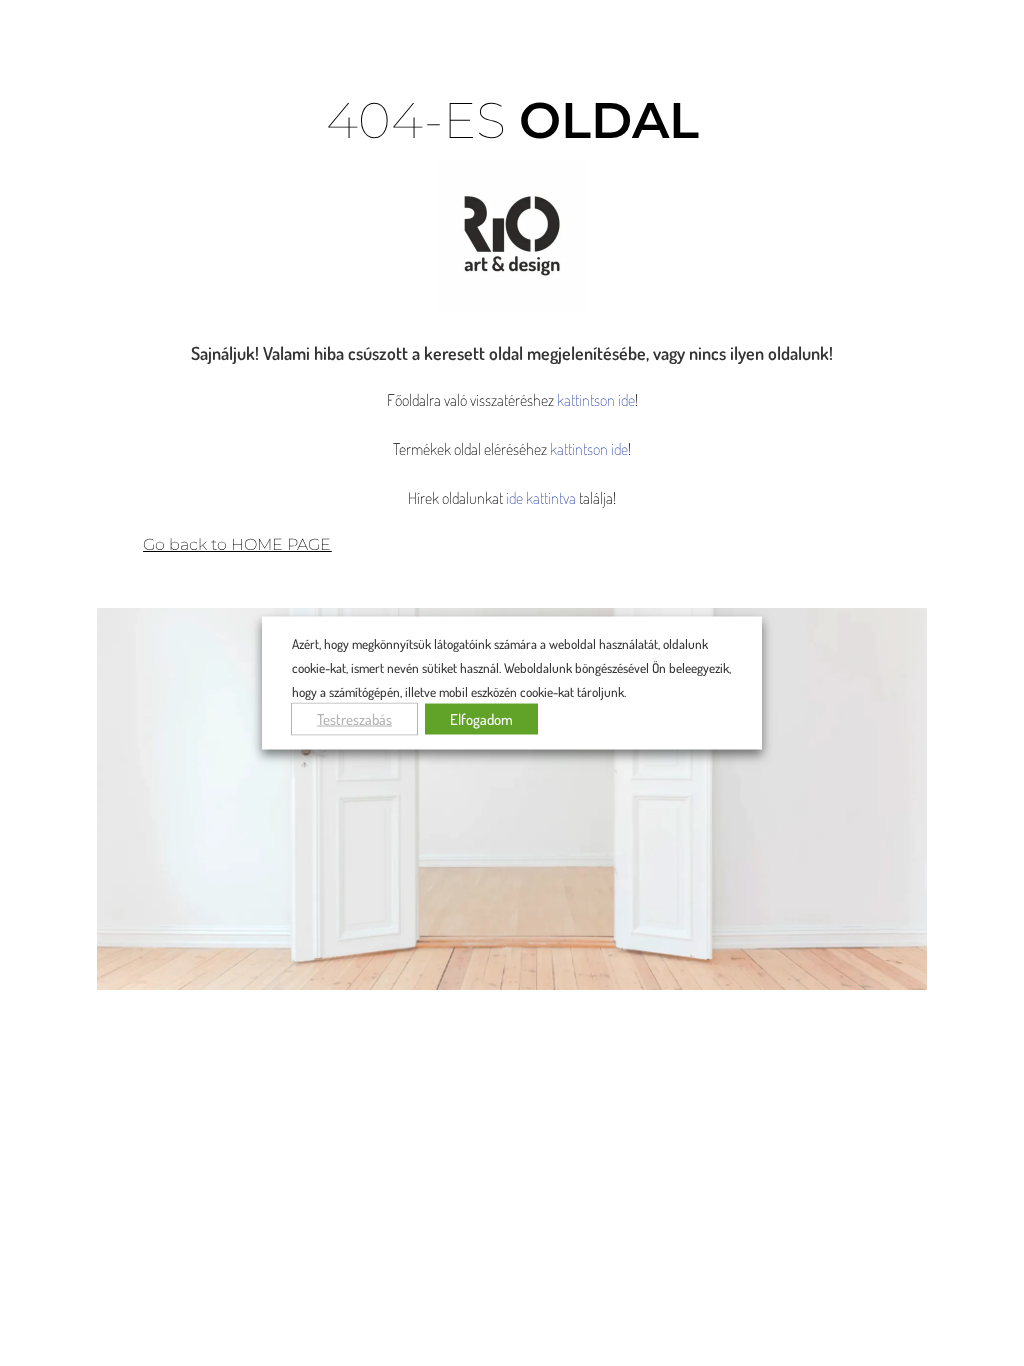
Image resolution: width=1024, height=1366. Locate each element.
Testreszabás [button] (354, 718)
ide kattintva (541, 498)
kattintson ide (596, 400)
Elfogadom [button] (481, 718)
